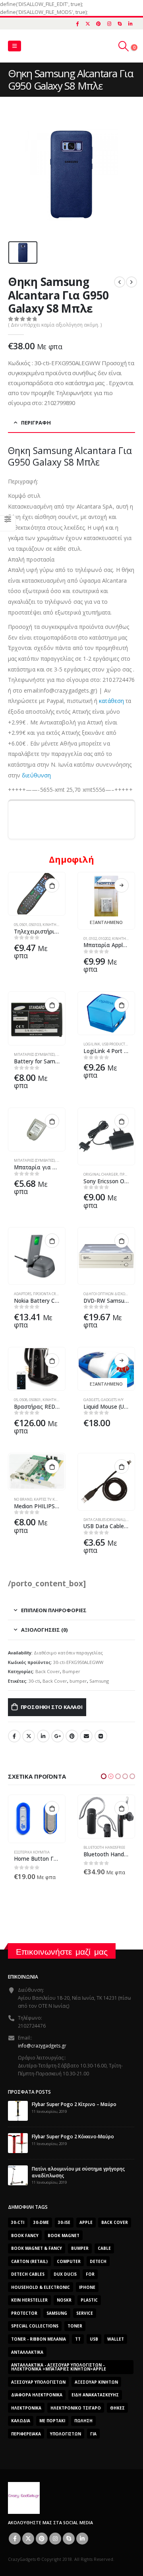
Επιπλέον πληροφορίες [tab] (54, 1610)
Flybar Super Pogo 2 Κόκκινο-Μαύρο (73, 2132)
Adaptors (23, 1294)
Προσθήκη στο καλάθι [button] (52, 885)
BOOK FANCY (25, 2231)
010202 (104, 939)
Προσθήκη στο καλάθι (52, 1707)
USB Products (114, 1044)
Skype (69, 2534)
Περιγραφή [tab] (36, 423)
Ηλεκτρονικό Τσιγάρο (76, 2403)
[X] (88, 23)
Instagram (55, 2534)
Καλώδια (21, 2416)
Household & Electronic (41, 2282)
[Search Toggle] (124, 46)
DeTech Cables (28, 2270)
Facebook (14, 1736)
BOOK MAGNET (64, 2231)
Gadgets (91, 1400)
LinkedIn (43, 1736)
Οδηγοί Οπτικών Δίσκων (106, 1294)
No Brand (23, 1499)
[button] (104, 1776)
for (90, 2270)
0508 (23, 1400)
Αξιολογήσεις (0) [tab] (44, 1630)
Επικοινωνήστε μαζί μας (62, 1947)
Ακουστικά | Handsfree (105, 1847)
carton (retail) (29, 2257)
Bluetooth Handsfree (35, 1847)
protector (24, 2308)
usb (94, 2335)
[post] (18, 2106)
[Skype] (120, 23)
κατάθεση (111, 701)
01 (85, 939)
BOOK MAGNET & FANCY (37, 2244)
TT (78, 2335)
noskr (64, 2296)
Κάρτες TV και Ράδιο (52, 1499)
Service (85, 2308)
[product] (37, 894)
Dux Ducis (65, 2270)
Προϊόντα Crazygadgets (56, 1294)
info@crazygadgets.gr (42, 2041)
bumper (78, 1681)
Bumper (71, 1671)
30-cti (34, 1681)
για (93, 2429)
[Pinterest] (99, 23)
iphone (87, 2282)
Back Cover (48, 1671)
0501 (23, 925)
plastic (89, 2296)
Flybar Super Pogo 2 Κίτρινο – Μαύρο (74, 2100)
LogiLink (92, 1044)
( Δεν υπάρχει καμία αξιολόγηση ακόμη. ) (55, 325)
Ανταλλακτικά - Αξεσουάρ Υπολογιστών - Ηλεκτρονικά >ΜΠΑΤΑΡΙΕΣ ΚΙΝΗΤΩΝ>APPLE (59, 2363)
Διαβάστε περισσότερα (122, 885)
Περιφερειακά (26, 2429)
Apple (86, 2218)
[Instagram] (109, 23)
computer (69, 2257)
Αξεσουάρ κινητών (96, 2377)
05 (16, 925)
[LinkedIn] (130, 23)
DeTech (98, 2257)
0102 (93, 939)
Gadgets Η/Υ (112, 1400)
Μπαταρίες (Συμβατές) (34, 1054)
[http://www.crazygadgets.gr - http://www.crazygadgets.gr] (24, 2493)
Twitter (29, 1736)
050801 (35, 1400)
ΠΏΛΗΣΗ (83, 2416)
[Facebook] (77, 23)
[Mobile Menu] (14, 46)
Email (86, 1736)
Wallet (116, 2335)
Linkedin (82, 2534)
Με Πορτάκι (52, 2416)
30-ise (64, 2218)
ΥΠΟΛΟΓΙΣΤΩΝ (66, 2429)
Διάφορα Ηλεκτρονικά (37, 2390)
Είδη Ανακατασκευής (95, 2390)
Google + (58, 1736)
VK (101, 1736)
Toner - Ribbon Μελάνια (39, 2335)
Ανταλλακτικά (27, 2347)
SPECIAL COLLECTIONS (35, 2322)
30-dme (41, 2218)
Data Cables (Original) (104, 1520)
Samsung (99, 1681)
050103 (35, 925)
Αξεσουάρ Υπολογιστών (38, 2377)
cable (104, 2244)
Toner (75, 2322)
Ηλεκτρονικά (26, 2403)
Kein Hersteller (29, 2296)
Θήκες (117, 2403)
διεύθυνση (36, 775)
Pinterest (72, 1736)
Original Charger (101, 1174)
